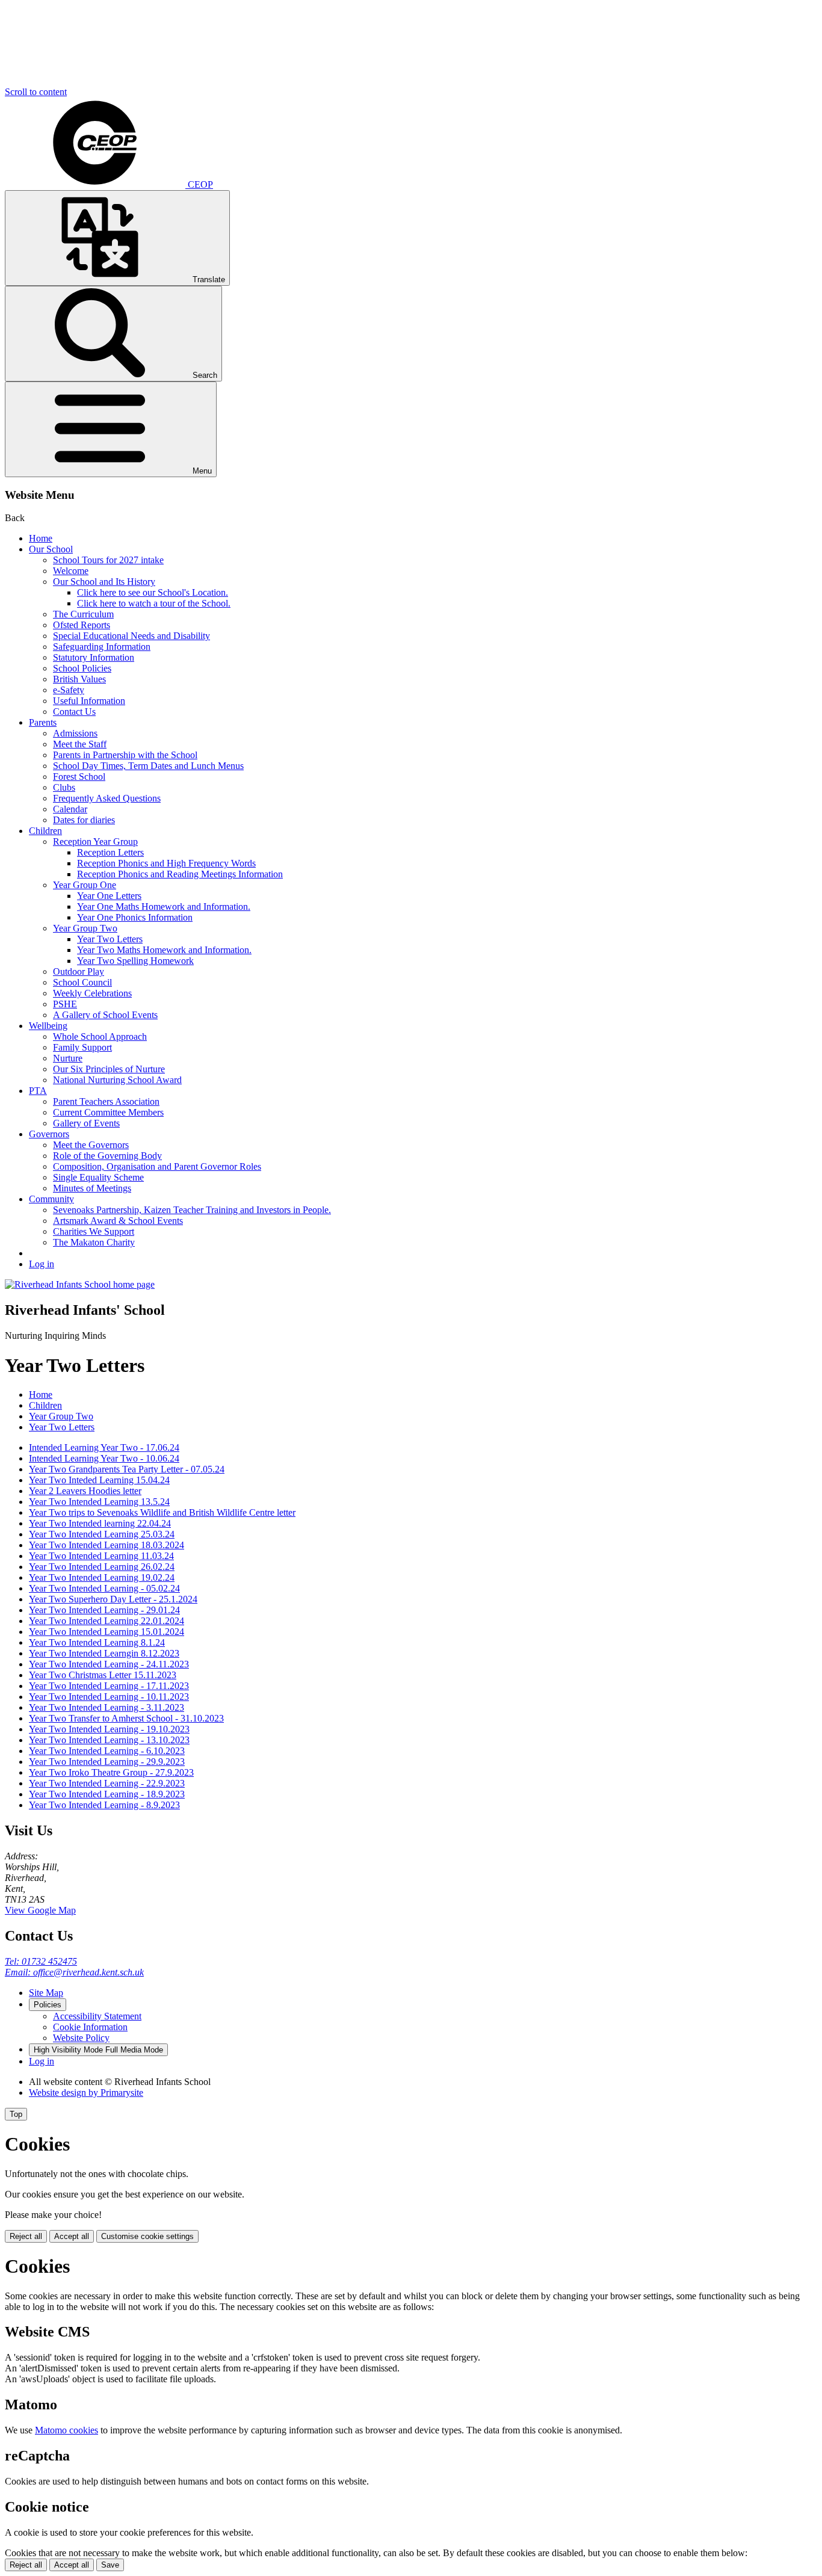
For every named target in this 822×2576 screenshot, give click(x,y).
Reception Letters (110, 852)
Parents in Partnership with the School (125, 755)
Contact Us (74, 712)
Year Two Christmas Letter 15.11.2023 (103, 1675)
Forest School (79, 777)
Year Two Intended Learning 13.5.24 (99, 1502)
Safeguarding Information (102, 647)
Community (51, 1199)
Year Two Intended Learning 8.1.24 (97, 1642)
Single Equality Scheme (98, 1177)
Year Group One (85, 885)
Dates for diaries (84, 820)
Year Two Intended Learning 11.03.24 (101, 1556)
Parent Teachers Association (106, 1101)
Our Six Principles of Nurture (109, 1069)
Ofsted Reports (82, 625)
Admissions (75, 733)
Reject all (26, 2236)
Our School (51, 549)
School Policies (82, 668)
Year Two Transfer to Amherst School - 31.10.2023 (126, 1718)
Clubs (64, 787)
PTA (38, 1091)
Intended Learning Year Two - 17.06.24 (104, 1447)
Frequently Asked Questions (107, 798)
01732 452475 (41, 1961)
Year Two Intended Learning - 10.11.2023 (109, 1697)
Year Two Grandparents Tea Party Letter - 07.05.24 (127, 1469)
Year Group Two (85, 928)
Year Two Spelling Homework (135, 961)
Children (45, 831)
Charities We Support (94, 1231)
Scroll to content (36, 92)
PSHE (65, 1004)
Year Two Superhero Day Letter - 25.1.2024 (113, 1599)
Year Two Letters (110, 939)
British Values (79, 679)
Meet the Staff (80, 744)
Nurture (68, 1058)
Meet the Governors (91, 1145)
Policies (48, 2005)
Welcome (71, 571)
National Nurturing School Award (117, 1080)
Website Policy (81, 2038)
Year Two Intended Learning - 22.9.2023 (107, 1783)
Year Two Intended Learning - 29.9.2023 (107, 1762)
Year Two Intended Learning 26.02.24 (102, 1567)
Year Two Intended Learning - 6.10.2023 (107, 1751)
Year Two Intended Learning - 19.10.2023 (109, 1729)
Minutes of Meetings (92, 1188)
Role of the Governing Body (107, 1156)
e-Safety (69, 690)
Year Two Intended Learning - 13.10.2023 (109, 1740)
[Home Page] (80, 1284)
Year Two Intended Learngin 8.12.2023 (104, 1653)
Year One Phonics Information (135, 917)
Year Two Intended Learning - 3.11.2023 (107, 1707)
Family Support (82, 1047)
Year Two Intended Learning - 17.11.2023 (109, 1686)
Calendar (70, 809)
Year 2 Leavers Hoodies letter (85, 1491)
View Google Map (40, 1910)
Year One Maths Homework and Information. (164, 907)
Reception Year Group (95, 842)
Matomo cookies (66, 2430)
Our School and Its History (104, 582)
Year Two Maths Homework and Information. (164, 950)
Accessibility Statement (97, 2016)
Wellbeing (48, 1026)
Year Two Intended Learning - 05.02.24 (104, 1588)
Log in (42, 1264)
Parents (43, 722)
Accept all (72, 2236)
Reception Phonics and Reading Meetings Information (180, 874)
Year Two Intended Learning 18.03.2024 (107, 1545)
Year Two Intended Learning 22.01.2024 (107, 1621)
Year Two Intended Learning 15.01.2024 (107, 1632)
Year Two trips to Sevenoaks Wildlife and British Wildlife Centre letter (162, 1512)
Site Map (46, 1993)
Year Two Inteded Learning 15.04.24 (99, 1480)
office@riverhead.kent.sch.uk (74, 1972)
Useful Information (89, 701)
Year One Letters (109, 896)
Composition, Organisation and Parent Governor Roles (157, 1166)
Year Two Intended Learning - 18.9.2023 (107, 1794)
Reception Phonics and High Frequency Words (166, 863)
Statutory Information (94, 657)
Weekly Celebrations (92, 993)
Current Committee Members (108, 1112)
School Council (82, 982)
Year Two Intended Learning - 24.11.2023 (109, 1664)
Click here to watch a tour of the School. (154, 603)
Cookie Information (90, 2027)
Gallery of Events (86, 1123)
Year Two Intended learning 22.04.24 (100, 1523)
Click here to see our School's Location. (153, 592)
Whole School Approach (100, 1036)
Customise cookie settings (147, 2236)
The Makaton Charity (94, 1242)
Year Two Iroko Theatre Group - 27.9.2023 (111, 1772)
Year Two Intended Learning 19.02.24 (102, 1577)
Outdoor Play (79, 971)
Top (16, 2114)
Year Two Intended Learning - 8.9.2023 (104, 1805)
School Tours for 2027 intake (108, 560)
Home (41, 538)
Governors (49, 1134)
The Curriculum (83, 614)
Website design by (86, 2093)
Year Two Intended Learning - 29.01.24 (104, 1610)
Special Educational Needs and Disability (131, 636)
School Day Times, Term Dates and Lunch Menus (148, 766)
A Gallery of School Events (105, 1015)
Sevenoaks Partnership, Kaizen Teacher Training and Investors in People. (192, 1210)
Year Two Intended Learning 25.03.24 (102, 1534)
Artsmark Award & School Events (118, 1221)
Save (110, 2565)
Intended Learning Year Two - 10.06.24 (104, 1458)
